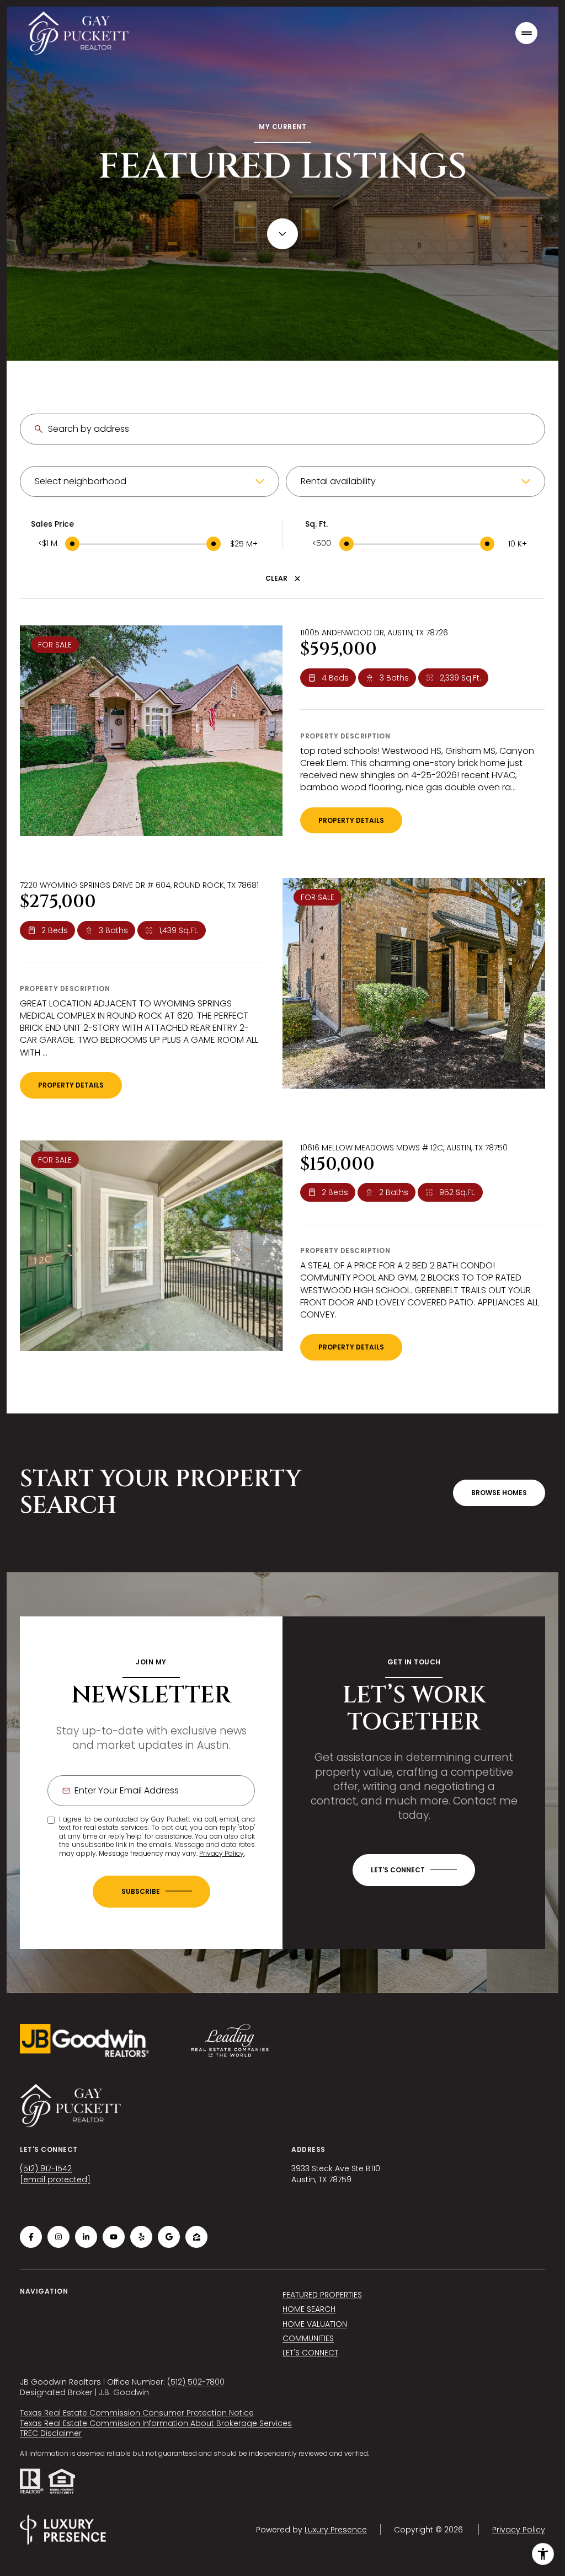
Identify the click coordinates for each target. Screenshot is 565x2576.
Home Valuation (315, 2324)
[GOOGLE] (169, 2237)
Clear (276, 579)
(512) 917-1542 (46, 2168)
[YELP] (141, 2237)
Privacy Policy (222, 1853)
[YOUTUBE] (114, 2237)
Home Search (309, 2309)
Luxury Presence (336, 2530)
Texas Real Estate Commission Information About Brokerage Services (156, 2423)
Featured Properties (322, 2295)
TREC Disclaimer (51, 2433)
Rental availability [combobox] (338, 481)
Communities (308, 2338)
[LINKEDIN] (86, 2237)
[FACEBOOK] (31, 2237)
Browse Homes (499, 1493)
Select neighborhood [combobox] (81, 481)
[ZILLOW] (196, 2237)
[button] (414, 1870)
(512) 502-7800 (196, 2382)
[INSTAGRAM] (58, 2237)
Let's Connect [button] (310, 2353)
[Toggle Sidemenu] (526, 33)
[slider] (72, 544)
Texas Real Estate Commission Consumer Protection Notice (137, 2413)
